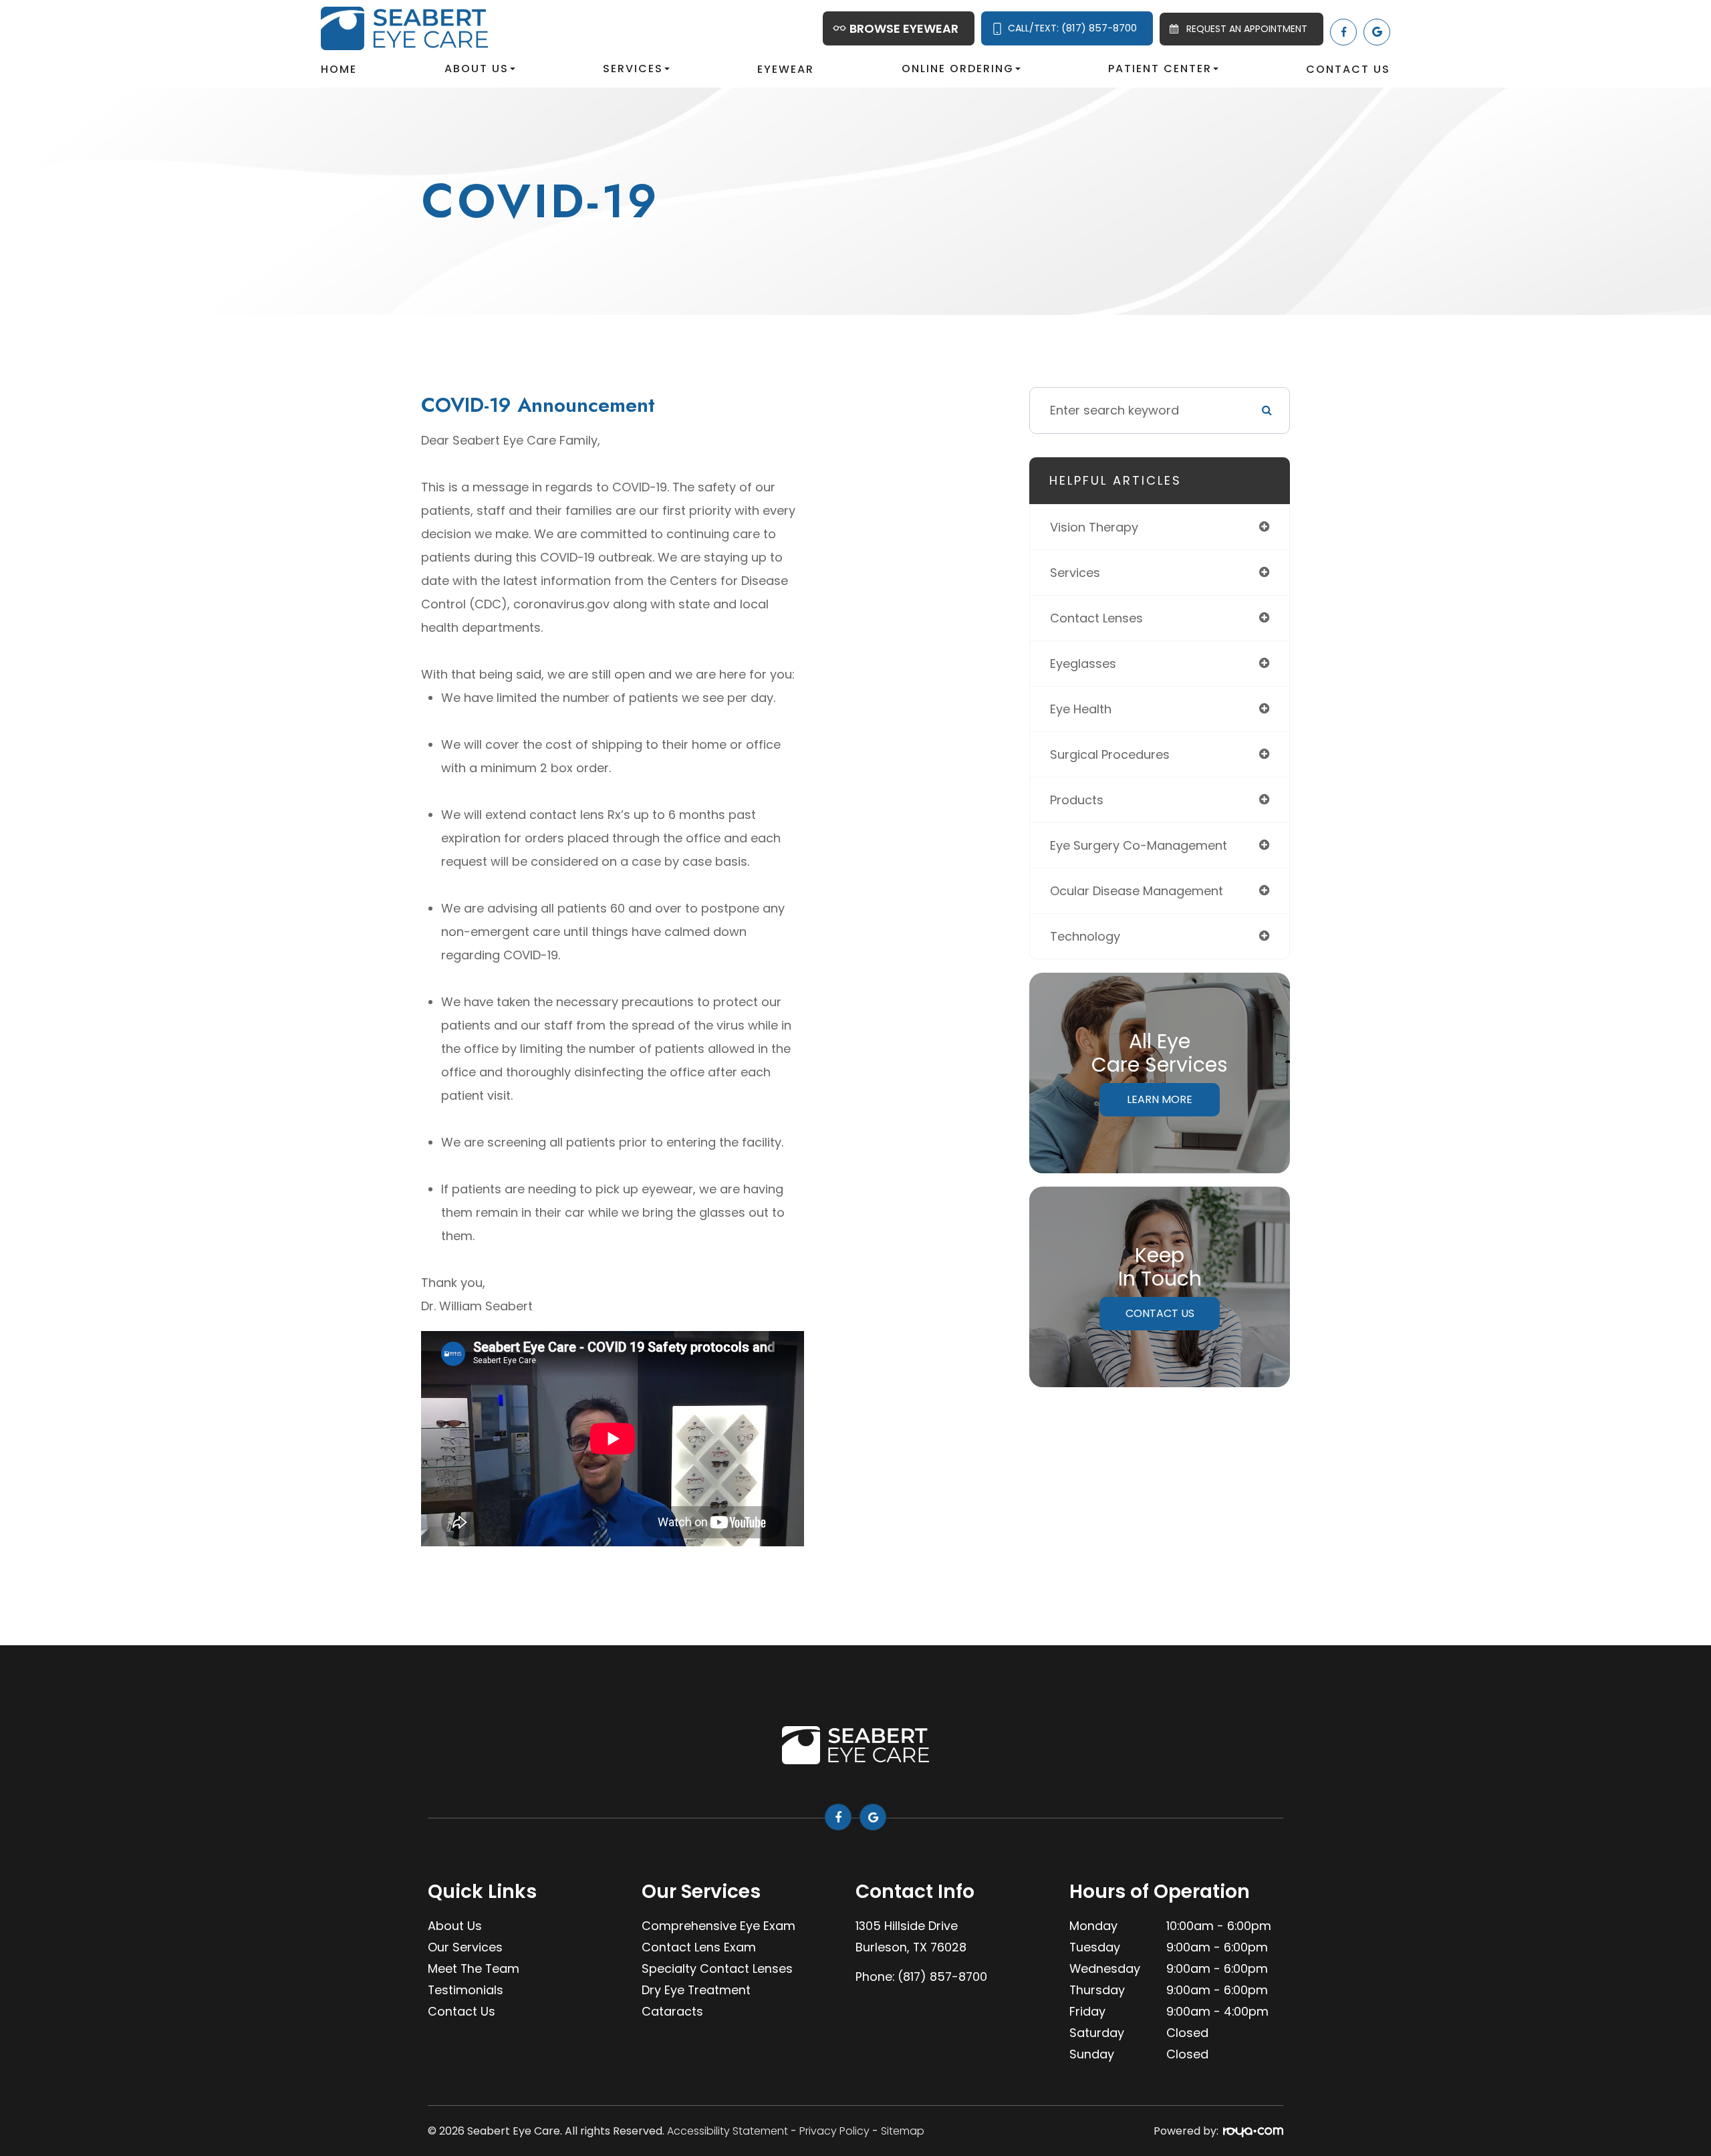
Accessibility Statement (728, 2131)
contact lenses (1096, 618)
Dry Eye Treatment (696, 1990)
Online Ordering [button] (958, 69)
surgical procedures (1110, 754)
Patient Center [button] (1160, 69)
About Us (455, 1926)
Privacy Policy (834, 2131)
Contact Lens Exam (699, 1947)
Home (339, 69)
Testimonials (466, 1990)
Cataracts (672, 2011)
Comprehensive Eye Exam (718, 1926)
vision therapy (1094, 527)
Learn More (1160, 1099)
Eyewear (786, 69)
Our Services (465, 1947)
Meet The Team (474, 1968)
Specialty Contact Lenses (717, 1968)
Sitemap (903, 2131)
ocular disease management (1137, 891)
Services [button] (633, 69)
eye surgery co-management (1139, 845)
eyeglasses (1083, 664)
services (1075, 573)
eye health (1081, 709)
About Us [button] (477, 69)
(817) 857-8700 (942, 1977)
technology (1085, 936)
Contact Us (1348, 69)
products (1077, 800)
